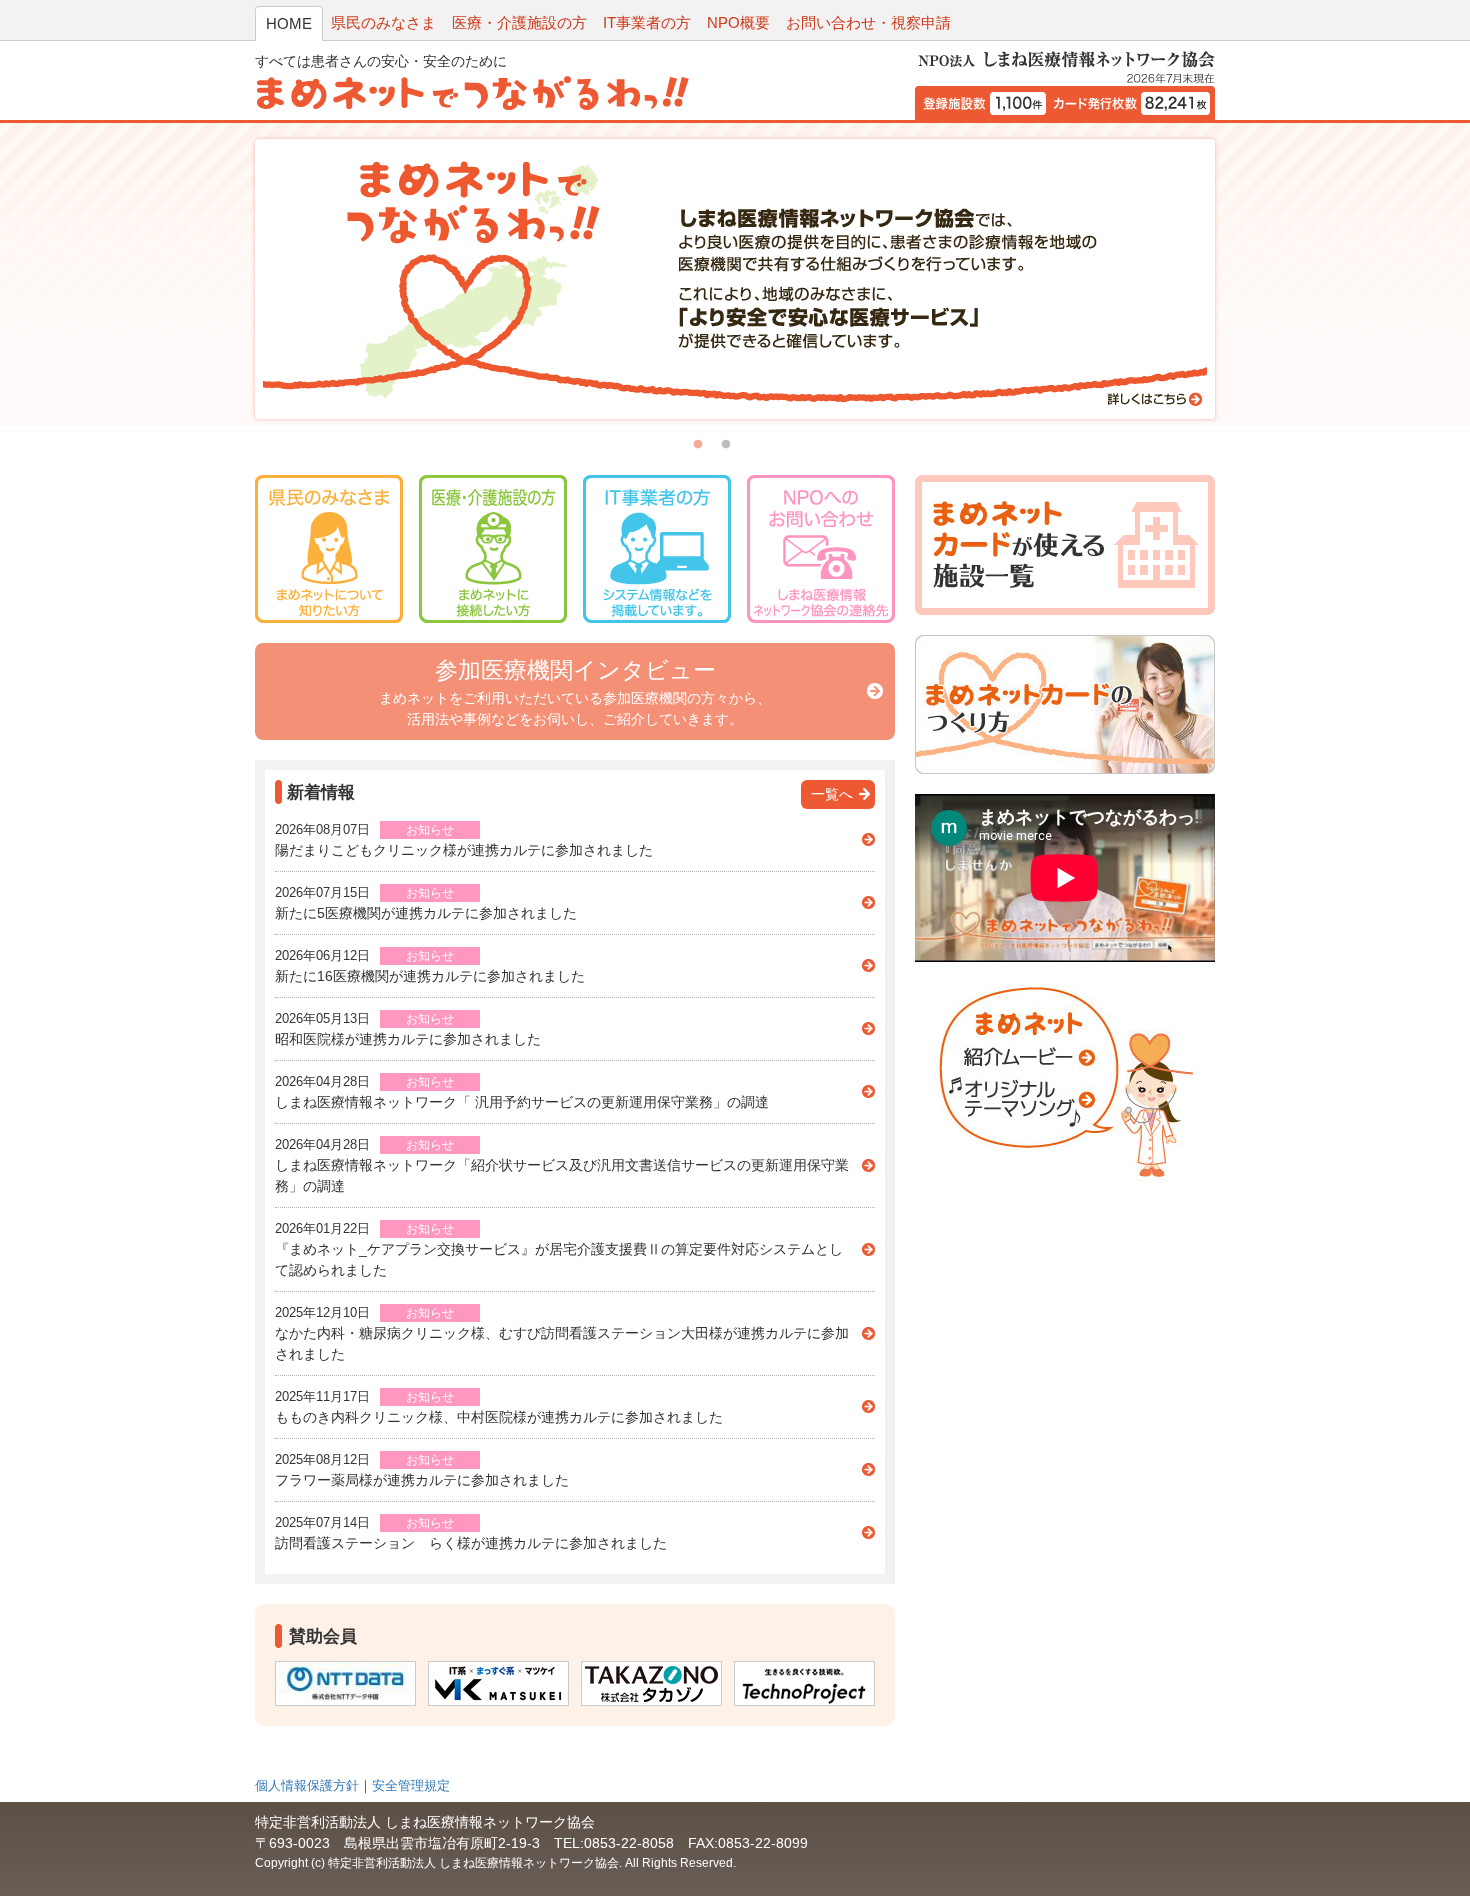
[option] (735, 279)
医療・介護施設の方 (519, 22)
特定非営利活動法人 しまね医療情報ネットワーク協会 (473, 1863)
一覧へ (832, 794)
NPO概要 (738, 22)
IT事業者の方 (647, 22)
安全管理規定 (411, 1785)
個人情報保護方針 (307, 1785)
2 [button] (726, 445)
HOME (289, 23)
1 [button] (698, 445)
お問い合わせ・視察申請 (868, 22)
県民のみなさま (383, 22)
